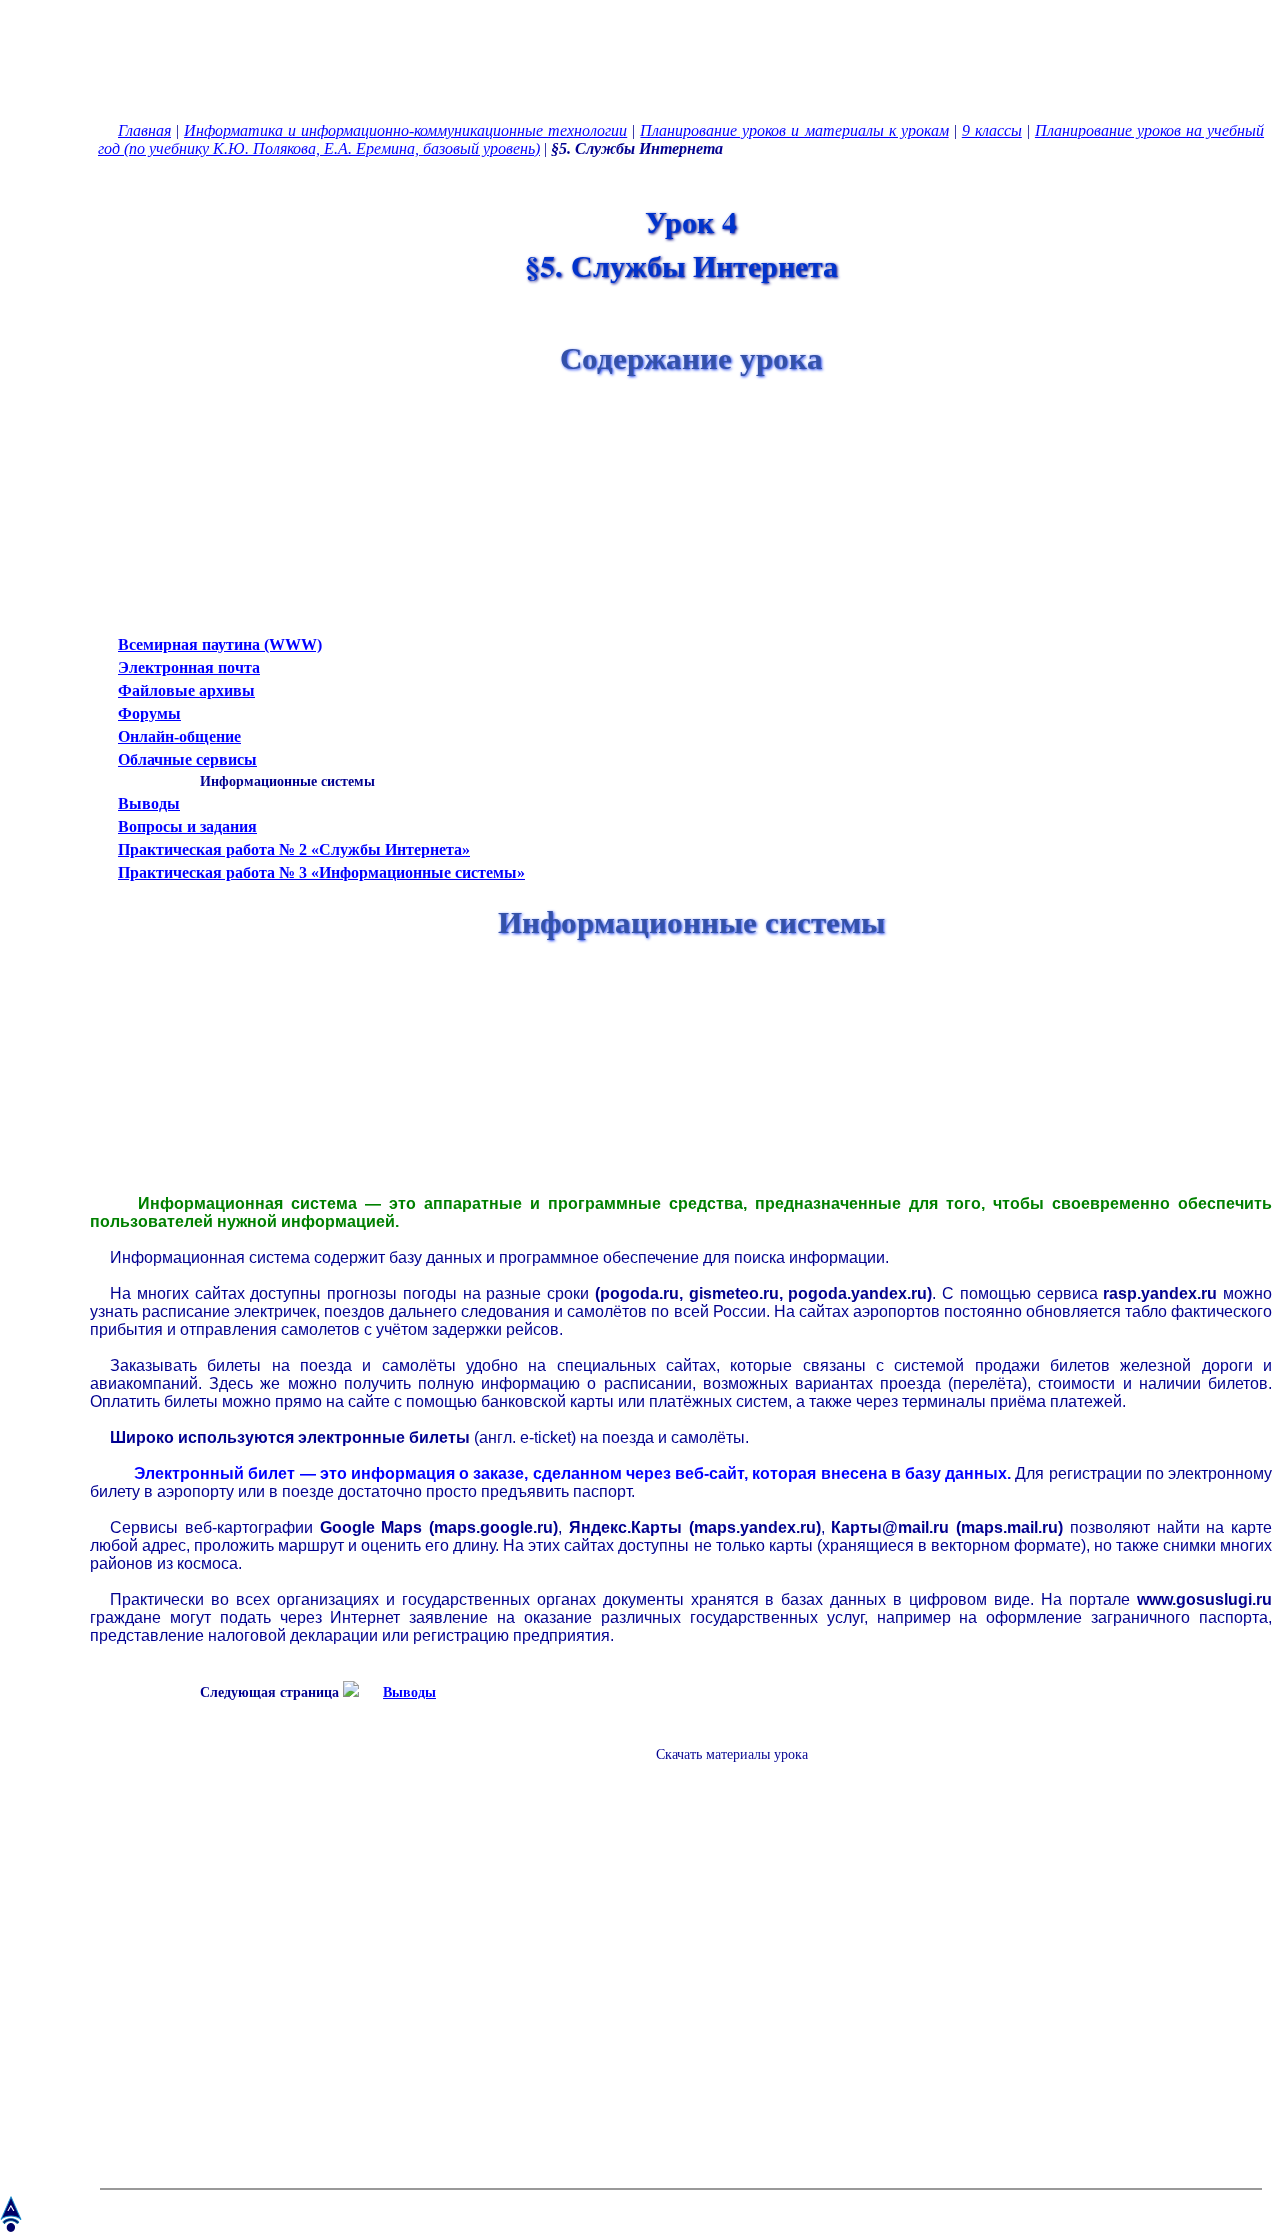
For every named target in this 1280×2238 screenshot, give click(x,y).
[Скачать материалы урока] (722, 1770)
